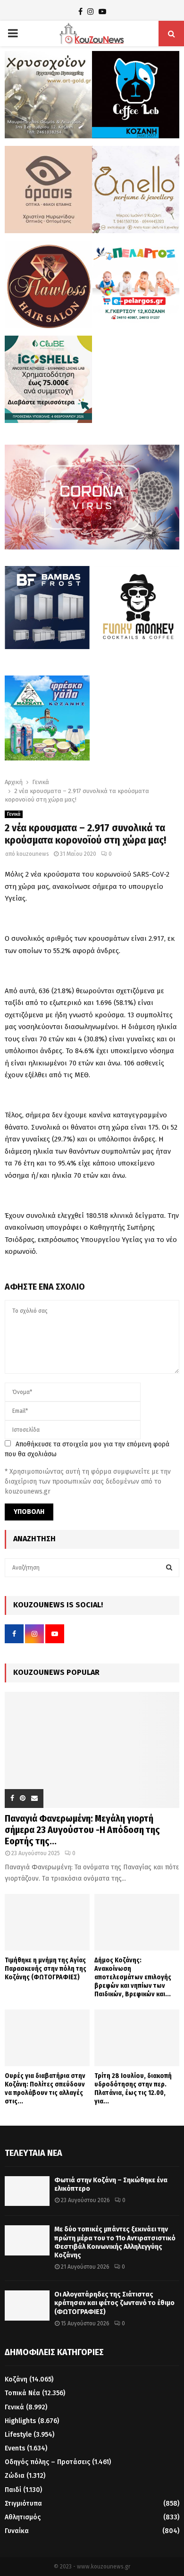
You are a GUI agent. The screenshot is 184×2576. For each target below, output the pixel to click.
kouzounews (33, 854)
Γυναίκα (17, 2531)
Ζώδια (15, 2476)
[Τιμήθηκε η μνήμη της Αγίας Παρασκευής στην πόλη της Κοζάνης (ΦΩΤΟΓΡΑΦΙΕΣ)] (47, 1922)
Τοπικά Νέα (22, 2393)
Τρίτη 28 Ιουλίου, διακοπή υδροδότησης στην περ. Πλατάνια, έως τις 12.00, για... (133, 2089)
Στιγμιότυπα (23, 2504)
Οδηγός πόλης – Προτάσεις (47, 2462)
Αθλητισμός (23, 2517)
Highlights (20, 2421)
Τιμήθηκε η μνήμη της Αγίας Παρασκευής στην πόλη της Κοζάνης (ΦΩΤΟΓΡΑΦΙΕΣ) (46, 1969)
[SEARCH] (169, 1568)
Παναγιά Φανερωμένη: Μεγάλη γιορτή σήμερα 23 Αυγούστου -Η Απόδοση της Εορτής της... (82, 1830)
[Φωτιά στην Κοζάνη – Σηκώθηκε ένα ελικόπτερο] (27, 2191)
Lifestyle (18, 2435)
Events (15, 2448)
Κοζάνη (16, 2379)
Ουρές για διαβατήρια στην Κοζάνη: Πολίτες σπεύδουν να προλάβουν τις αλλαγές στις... (45, 2089)
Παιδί (13, 2490)
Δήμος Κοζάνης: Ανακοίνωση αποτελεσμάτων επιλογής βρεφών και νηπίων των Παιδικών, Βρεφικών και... (133, 1977)
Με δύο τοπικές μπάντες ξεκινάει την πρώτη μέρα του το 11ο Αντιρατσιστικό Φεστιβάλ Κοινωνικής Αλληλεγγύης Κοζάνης (115, 2242)
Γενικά (14, 814)
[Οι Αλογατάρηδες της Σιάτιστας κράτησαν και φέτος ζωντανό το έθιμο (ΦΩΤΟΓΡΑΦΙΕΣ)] (27, 2305)
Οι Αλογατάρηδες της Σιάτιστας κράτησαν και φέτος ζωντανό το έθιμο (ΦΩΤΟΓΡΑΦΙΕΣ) (114, 2303)
